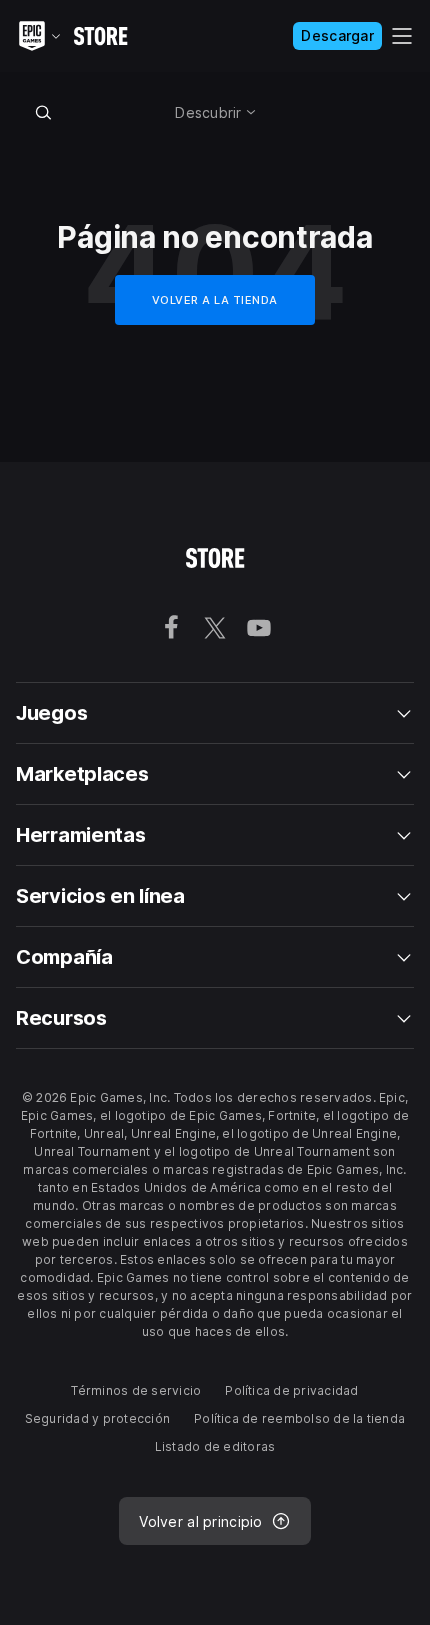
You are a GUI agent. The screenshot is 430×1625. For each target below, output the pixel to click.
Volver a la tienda (215, 300)
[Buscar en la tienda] (44, 112)
